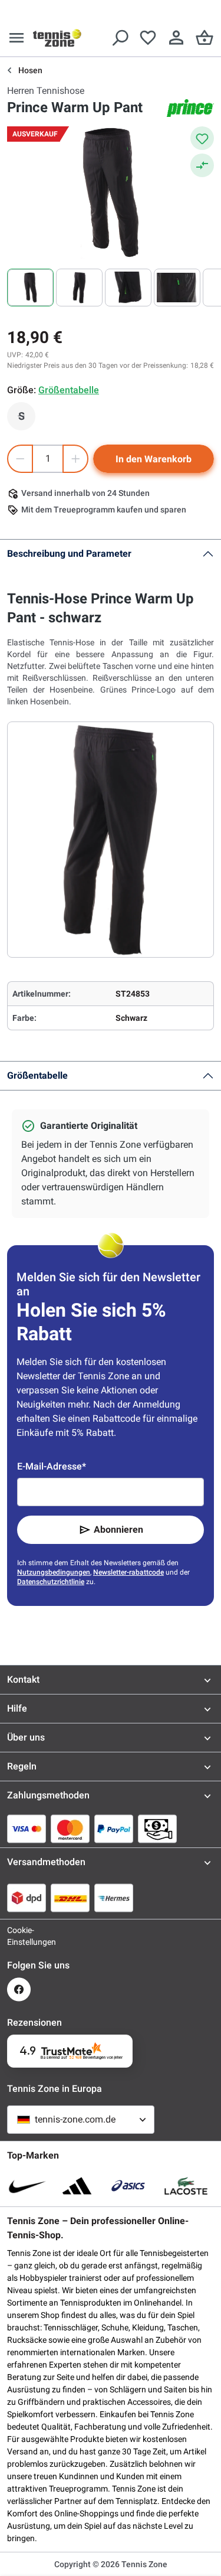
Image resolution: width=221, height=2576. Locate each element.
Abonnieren (118, 1529)
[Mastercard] (70, 1829)
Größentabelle (37, 1075)
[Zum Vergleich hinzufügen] (202, 165)
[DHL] (70, 1898)
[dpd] (27, 1898)
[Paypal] (114, 1829)
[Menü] (17, 38)
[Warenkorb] (204, 38)
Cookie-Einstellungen (19, 1936)
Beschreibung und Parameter (69, 554)
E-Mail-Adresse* (52, 1466)
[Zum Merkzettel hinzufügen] (202, 138)
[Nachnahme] (157, 1829)
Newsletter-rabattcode (128, 1572)
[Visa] (27, 1829)
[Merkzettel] (148, 38)
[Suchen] (120, 38)
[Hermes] (114, 1898)
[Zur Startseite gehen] (57, 38)
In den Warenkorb (154, 459)
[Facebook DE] (19, 1989)
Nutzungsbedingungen (54, 1572)
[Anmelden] (176, 38)
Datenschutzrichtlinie (51, 1582)
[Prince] (190, 108)
